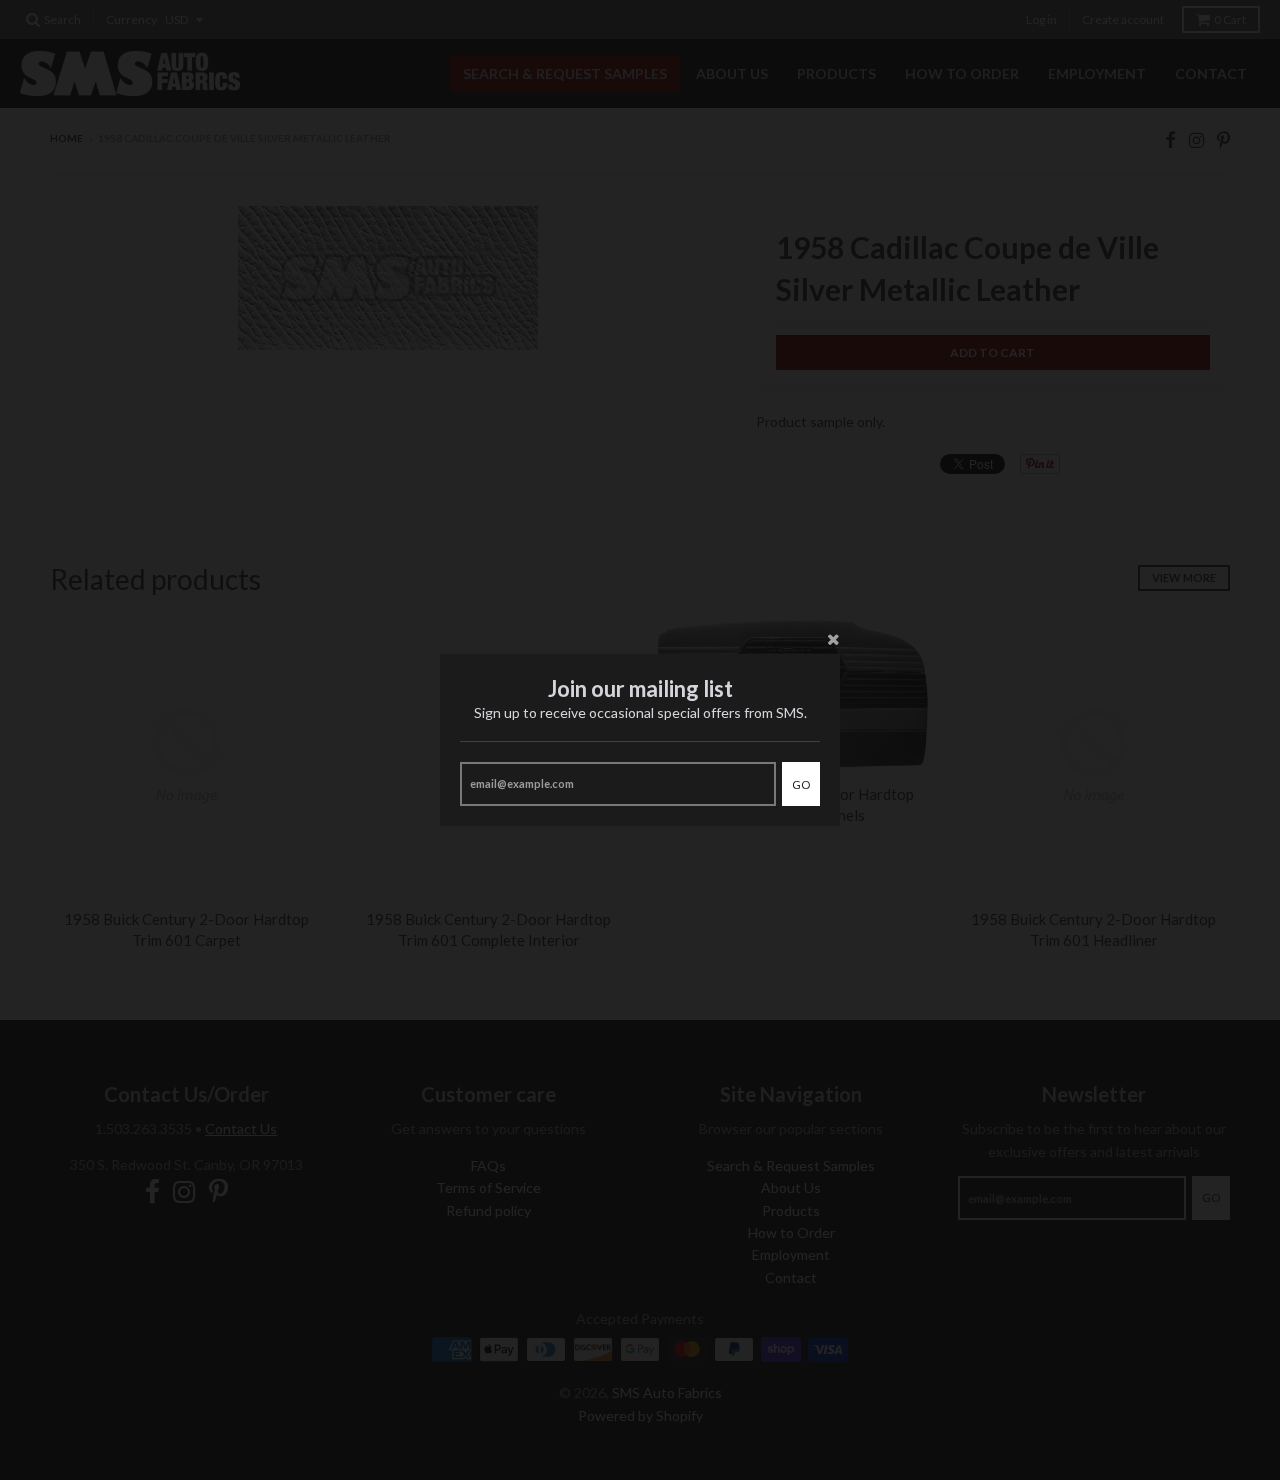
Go (801, 784)
